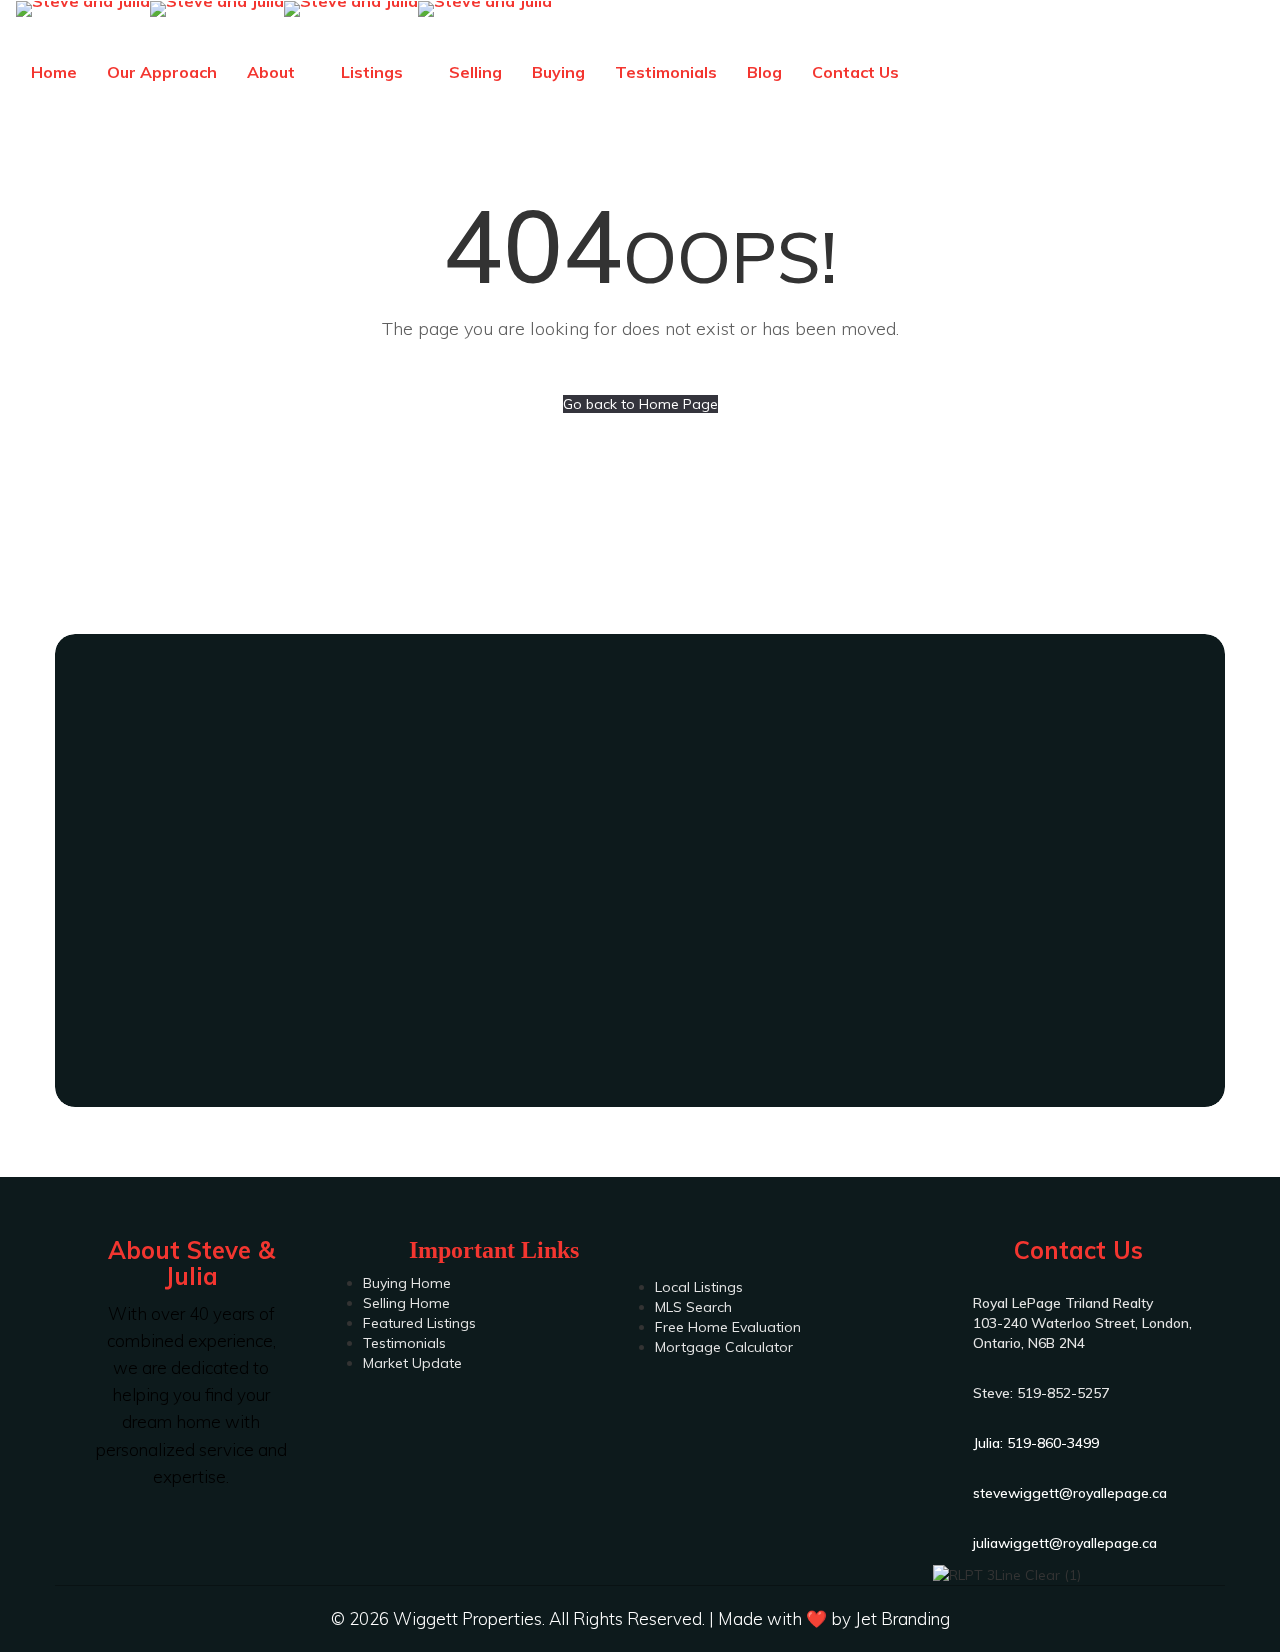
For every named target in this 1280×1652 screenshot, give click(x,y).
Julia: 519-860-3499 (640, 982)
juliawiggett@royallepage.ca (1065, 1543)
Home (54, 72)
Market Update (412, 1363)
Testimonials (666, 72)
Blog (764, 72)
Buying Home (407, 1283)
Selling (475, 72)
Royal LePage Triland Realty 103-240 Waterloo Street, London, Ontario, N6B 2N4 (1082, 1323)
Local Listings (699, 1287)
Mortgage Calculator (724, 1347)
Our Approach (162, 72)
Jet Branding (902, 1618)
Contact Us (855, 72)
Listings (374, 72)
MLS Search (693, 1307)
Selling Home (406, 1303)
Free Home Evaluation (728, 1327)
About (273, 72)
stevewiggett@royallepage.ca (1070, 1493)
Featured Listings (419, 1323)
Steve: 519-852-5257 (640, 932)
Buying (558, 72)
